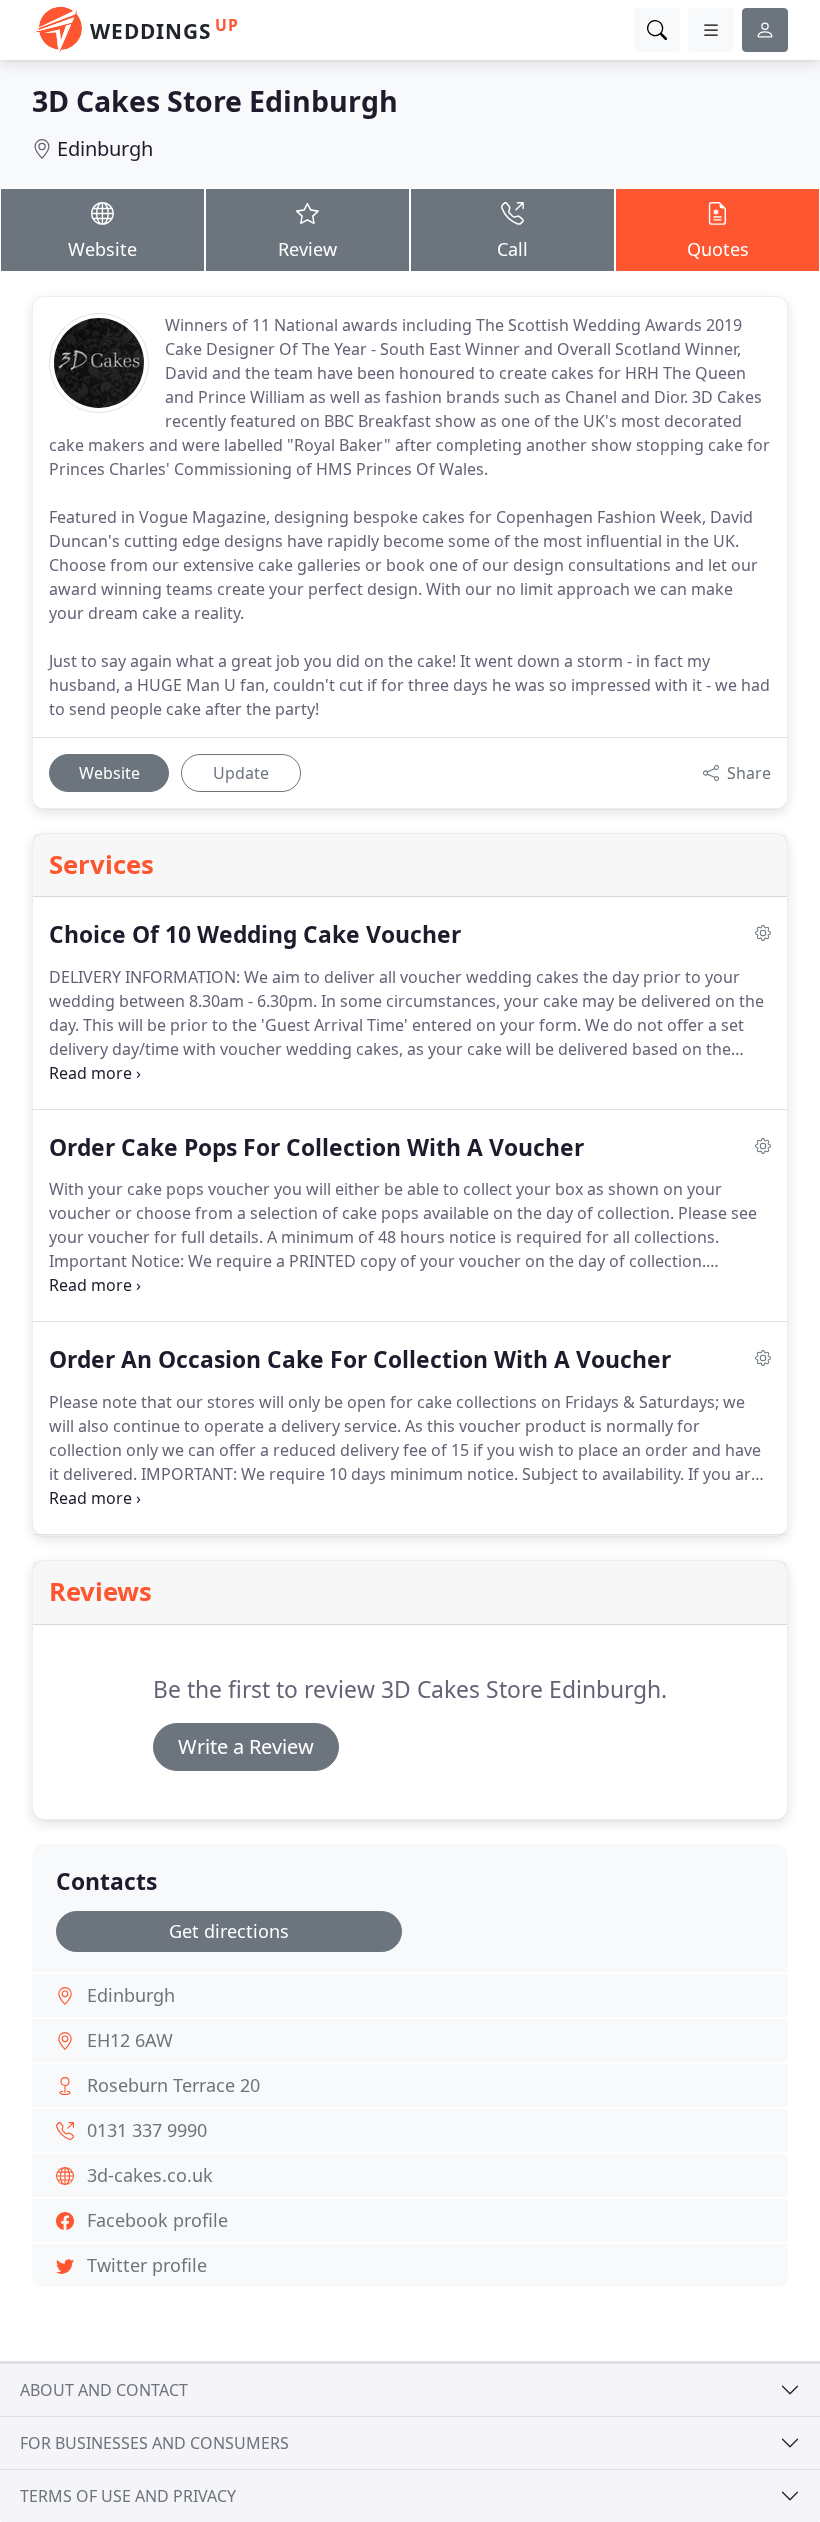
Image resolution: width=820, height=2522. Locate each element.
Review (307, 249)
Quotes (718, 249)
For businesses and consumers (154, 2443)
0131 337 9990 (147, 2130)
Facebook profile (157, 2220)
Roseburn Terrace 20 (173, 2085)
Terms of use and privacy (128, 2496)
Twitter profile (147, 2265)
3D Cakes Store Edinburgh (215, 100)
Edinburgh (105, 148)
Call (512, 249)
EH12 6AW (130, 2040)
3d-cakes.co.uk (150, 2175)
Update (241, 773)
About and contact (104, 2390)
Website (102, 249)
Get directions (229, 1931)
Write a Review (246, 1746)
